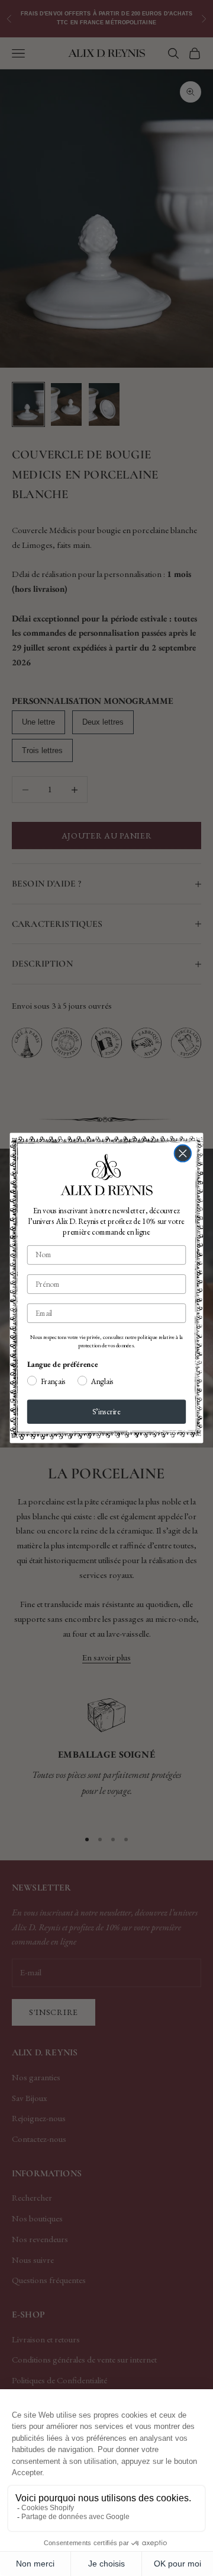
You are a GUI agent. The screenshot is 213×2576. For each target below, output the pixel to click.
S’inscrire (106, 1412)
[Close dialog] (183, 1154)
